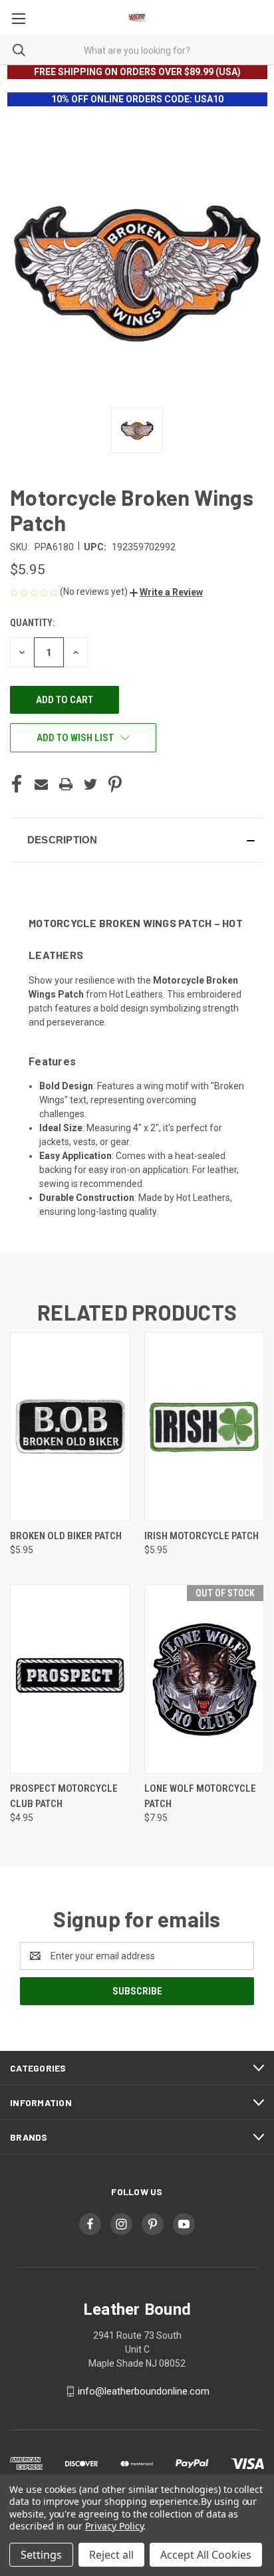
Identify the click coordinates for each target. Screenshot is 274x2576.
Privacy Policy (114, 2526)
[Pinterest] (115, 784)
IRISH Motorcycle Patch (202, 1536)
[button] (166, 592)
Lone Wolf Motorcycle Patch (200, 1796)
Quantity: (32, 623)
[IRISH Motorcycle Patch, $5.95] (205, 1427)
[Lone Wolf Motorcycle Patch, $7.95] (205, 1679)
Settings (41, 2555)
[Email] (41, 784)
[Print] (66, 784)
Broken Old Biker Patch (66, 1536)
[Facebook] (17, 784)
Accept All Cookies (206, 2555)
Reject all (111, 2555)
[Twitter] (90, 784)
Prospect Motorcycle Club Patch (64, 1796)
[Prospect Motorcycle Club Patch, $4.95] (70, 1679)
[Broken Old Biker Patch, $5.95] (70, 1427)
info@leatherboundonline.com (144, 2391)
